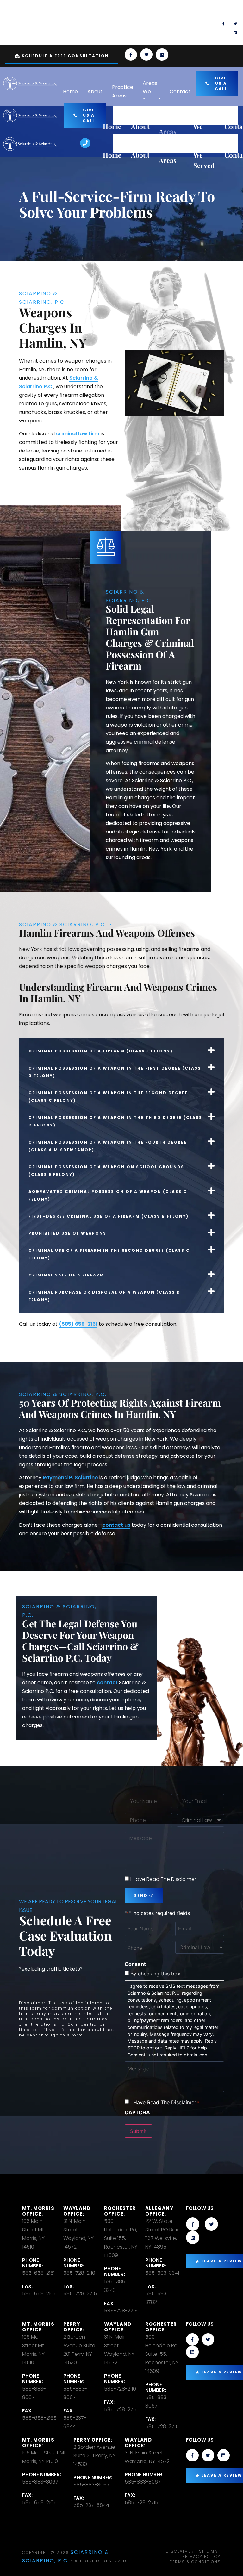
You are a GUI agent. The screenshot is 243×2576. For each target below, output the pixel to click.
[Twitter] (235, 24)
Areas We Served (151, 92)
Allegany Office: (159, 2211)
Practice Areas (123, 91)
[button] (121, 1050)
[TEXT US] (131, 23)
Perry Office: (74, 2327)
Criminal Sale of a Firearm (66, 1275)
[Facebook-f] (223, 24)
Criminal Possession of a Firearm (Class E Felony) (101, 1051)
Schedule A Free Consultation (65, 56)
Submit (138, 2131)
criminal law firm (78, 434)
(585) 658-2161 (78, 1324)
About (95, 92)
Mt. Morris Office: (38, 2211)
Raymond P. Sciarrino (70, 1478)
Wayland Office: (77, 2211)
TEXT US (153, 15)
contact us (116, 1525)
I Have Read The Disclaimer (163, 1879)
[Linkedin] (235, 33)
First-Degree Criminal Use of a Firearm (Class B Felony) (109, 1216)
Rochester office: (120, 2211)
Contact (180, 92)
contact (107, 1683)
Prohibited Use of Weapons (67, 1233)
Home (70, 92)
